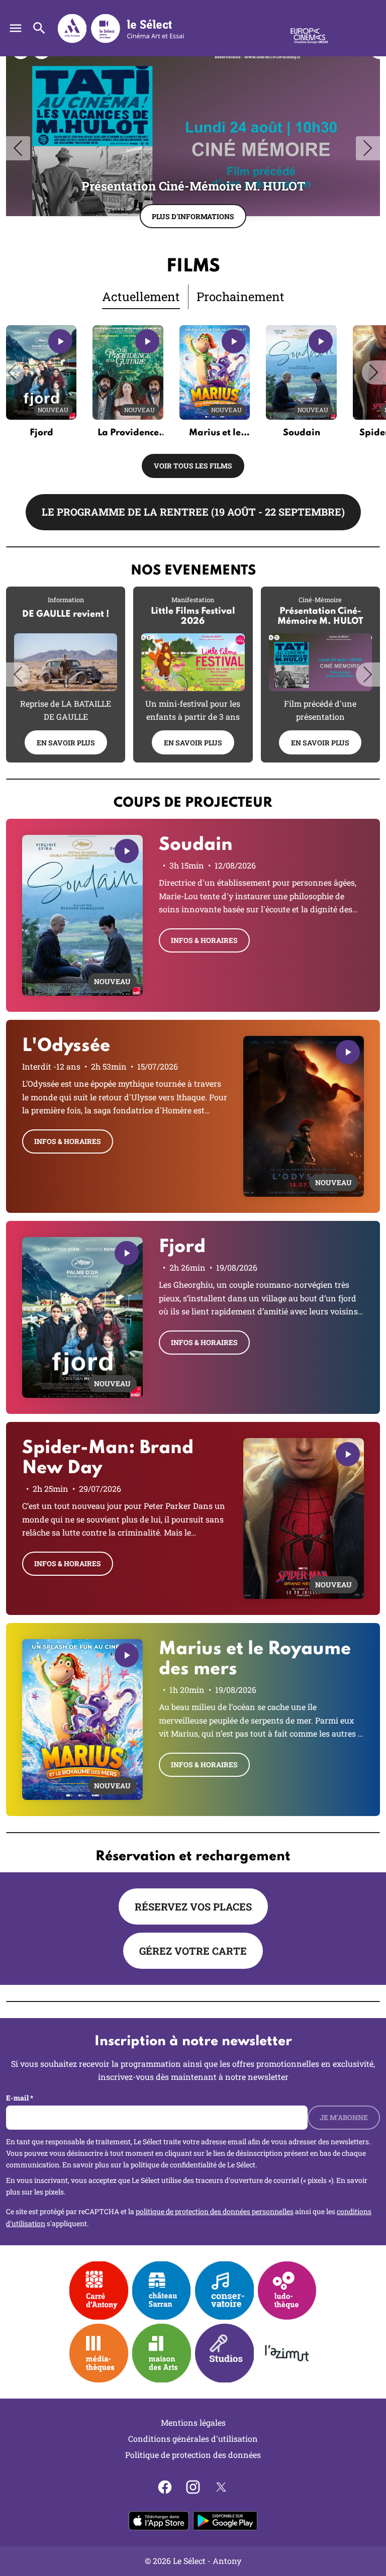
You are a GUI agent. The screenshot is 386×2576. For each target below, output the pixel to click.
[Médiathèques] (99, 2353)
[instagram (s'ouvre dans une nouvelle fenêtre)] (193, 2487)
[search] (39, 28)
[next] (368, 148)
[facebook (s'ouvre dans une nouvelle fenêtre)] (165, 2487)
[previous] (18, 148)
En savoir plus (66, 743)
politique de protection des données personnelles (215, 2211)
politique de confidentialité (174, 2165)
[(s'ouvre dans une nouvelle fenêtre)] (162, 2353)
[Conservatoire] (224, 2291)
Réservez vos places (193, 1906)
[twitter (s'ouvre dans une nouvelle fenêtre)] (221, 2487)
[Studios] (224, 2353)
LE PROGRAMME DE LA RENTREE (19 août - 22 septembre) (193, 512)
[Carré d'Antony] (99, 2291)
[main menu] (16, 28)
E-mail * (20, 2098)
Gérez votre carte (193, 1951)
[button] (12, 372)
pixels (54, 2192)
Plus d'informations (193, 216)
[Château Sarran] (162, 2291)
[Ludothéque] (287, 2291)
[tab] (141, 297)
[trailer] (60, 341)
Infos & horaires (204, 940)
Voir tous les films (193, 466)
